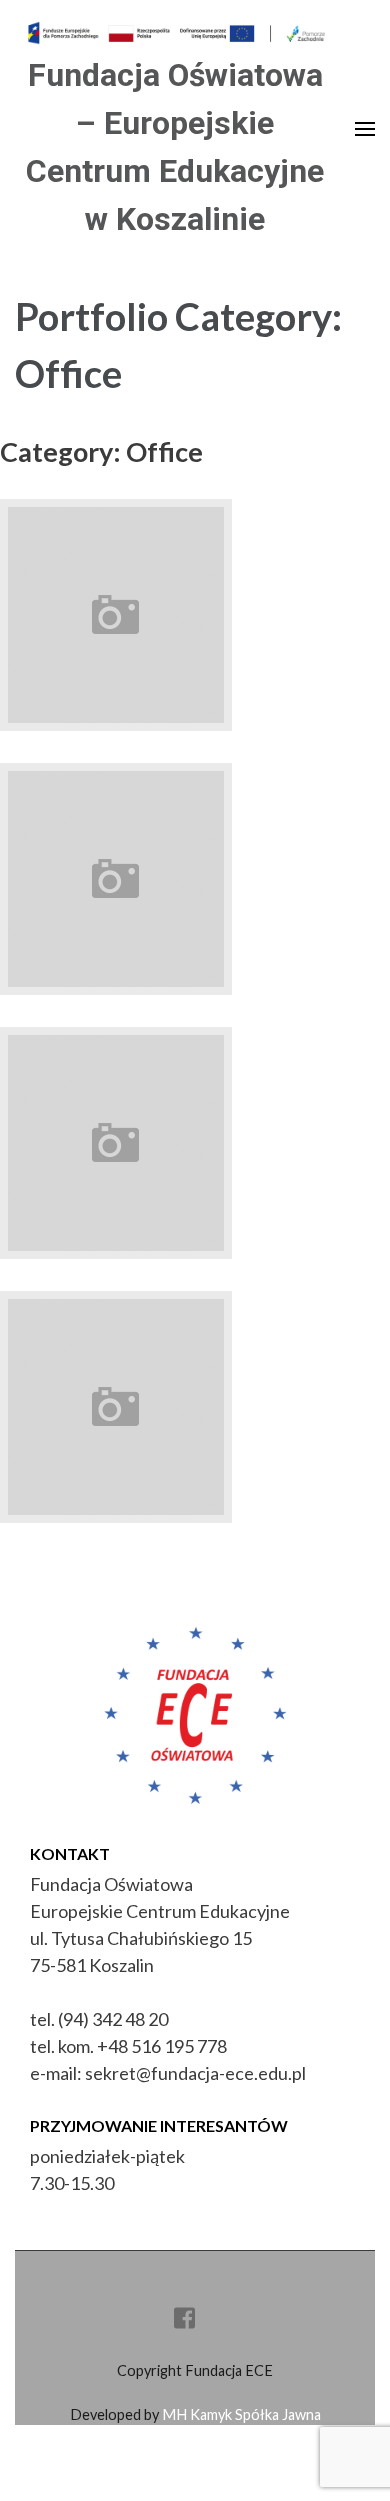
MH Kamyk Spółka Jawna (241, 2414)
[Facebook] (184, 2321)
